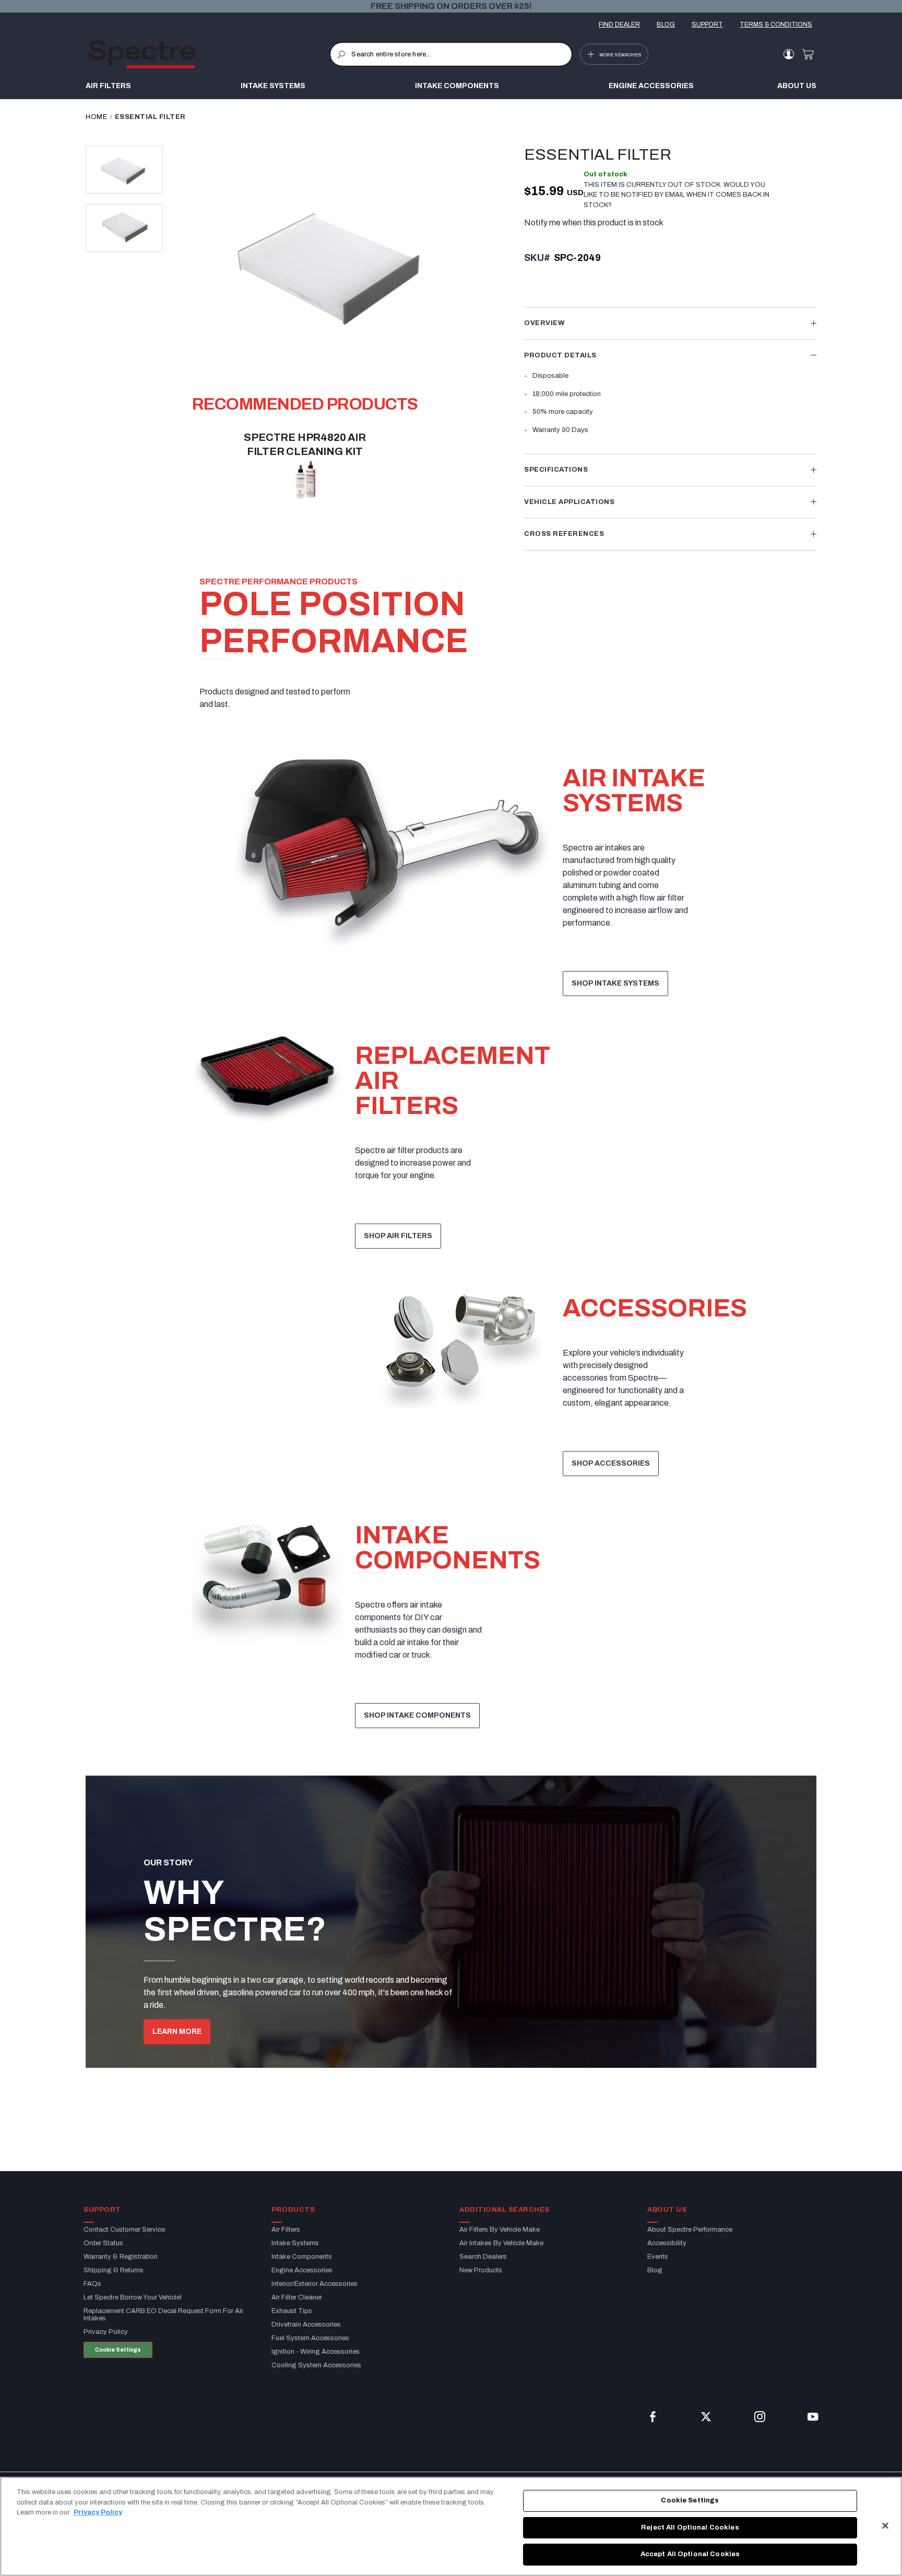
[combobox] (451, 54)
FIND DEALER (619, 25)
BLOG (666, 25)
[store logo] (209, 54)
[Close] (885, 2526)
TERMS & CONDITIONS (776, 25)
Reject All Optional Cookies (690, 2527)
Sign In (788, 54)
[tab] (670, 324)
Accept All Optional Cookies (690, 2554)
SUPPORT (707, 25)
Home (96, 117)
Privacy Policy (98, 2512)
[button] (124, 170)
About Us (797, 86)
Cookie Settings (118, 2350)
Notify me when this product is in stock (594, 223)
